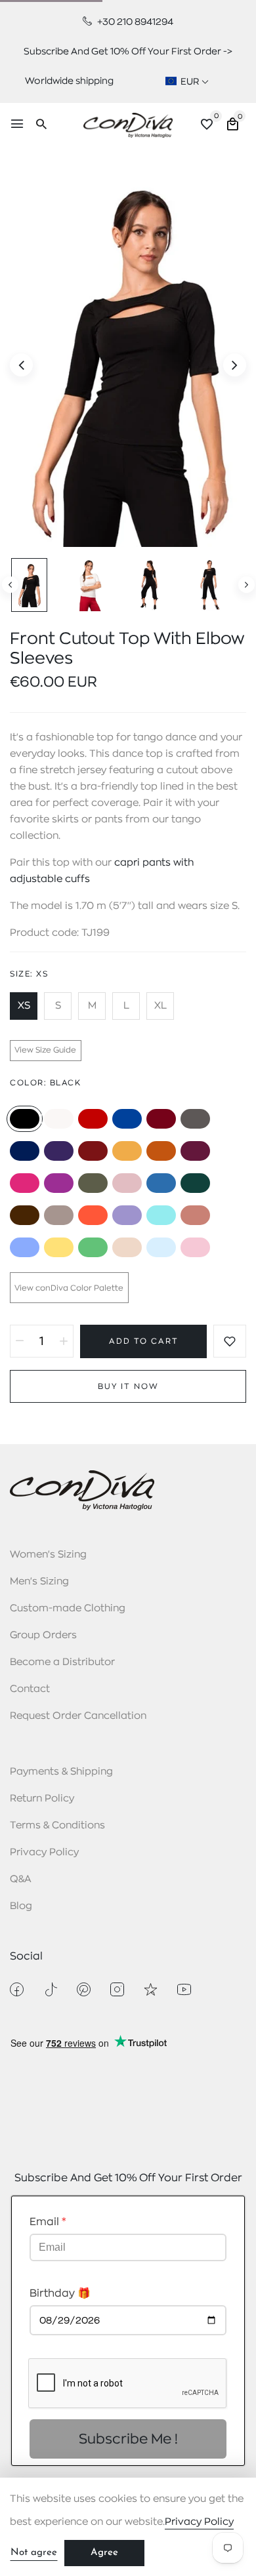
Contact (30, 1689)
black (25, 1119)
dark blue (25, 1151)
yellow (59, 1247)
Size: (29, 974)
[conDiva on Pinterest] (84, 1989)
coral (93, 1215)
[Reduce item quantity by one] (20, 1341)
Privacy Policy (44, 1852)
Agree (104, 2553)
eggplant (195, 1151)
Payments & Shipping (61, 1772)
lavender (25, 1247)
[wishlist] (207, 126)
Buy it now (128, 1386)
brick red (93, 1151)
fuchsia (25, 1183)
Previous (10, 585)
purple (59, 1151)
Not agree (34, 2553)
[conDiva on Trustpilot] (151, 1989)
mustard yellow (127, 1151)
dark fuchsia (59, 1183)
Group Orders (43, 1635)
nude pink (127, 1183)
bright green (93, 1247)
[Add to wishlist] (230, 1341)
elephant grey (59, 1215)
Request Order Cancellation (78, 1716)
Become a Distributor (62, 1662)
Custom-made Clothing (68, 1608)
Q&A (21, 1879)
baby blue (161, 1247)
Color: (45, 1083)
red (93, 1119)
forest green (195, 1183)
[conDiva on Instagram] (117, 1989)
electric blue (127, 1119)
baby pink (195, 1247)
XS (24, 1006)
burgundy (161, 1119)
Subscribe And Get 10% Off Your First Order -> (128, 51)
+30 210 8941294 (134, 22)
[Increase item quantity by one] (64, 1341)
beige (127, 1247)
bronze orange (161, 1151)
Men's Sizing (39, 1581)
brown (25, 1215)
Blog (21, 1906)
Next (246, 585)
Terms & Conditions (57, 1825)
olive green (93, 1183)
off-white (59, 1119)
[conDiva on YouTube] (184, 1989)
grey (195, 1119)
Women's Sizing (48, 1555)
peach (195, 1215)
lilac (127, 1215)
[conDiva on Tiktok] (50, 1989)
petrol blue (161, 1183)
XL (160, 1006)
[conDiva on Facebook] (17, 1989)
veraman (161, 1215)
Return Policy (42, 1799)
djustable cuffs (53, 879)
